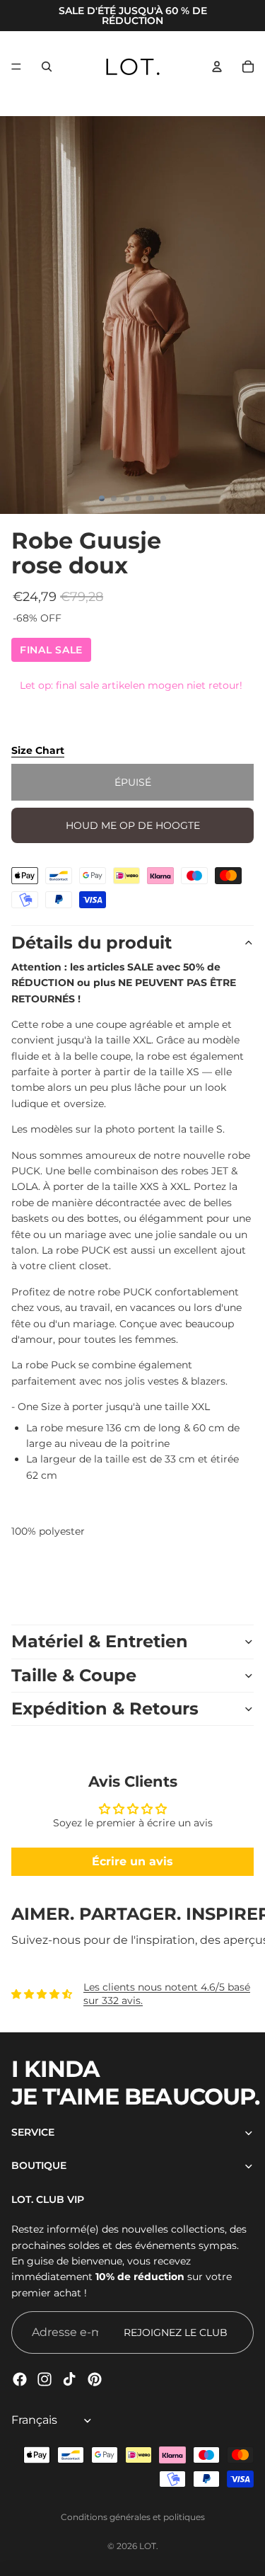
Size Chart (38, 750)
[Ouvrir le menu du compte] (217, 67)
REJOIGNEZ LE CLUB (176, 2332)
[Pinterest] (95, 2379)
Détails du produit (92, 943)
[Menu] (16, 67)
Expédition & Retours (105, 1708)
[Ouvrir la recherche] (47, 67)
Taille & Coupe (74, 1675)
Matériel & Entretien (100, 1641)
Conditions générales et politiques (133, 2517)
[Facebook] (20, 2379)
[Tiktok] (69, 2379)
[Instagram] (45, 2379)
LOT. (149, 2546)
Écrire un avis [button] (132, 1861)
